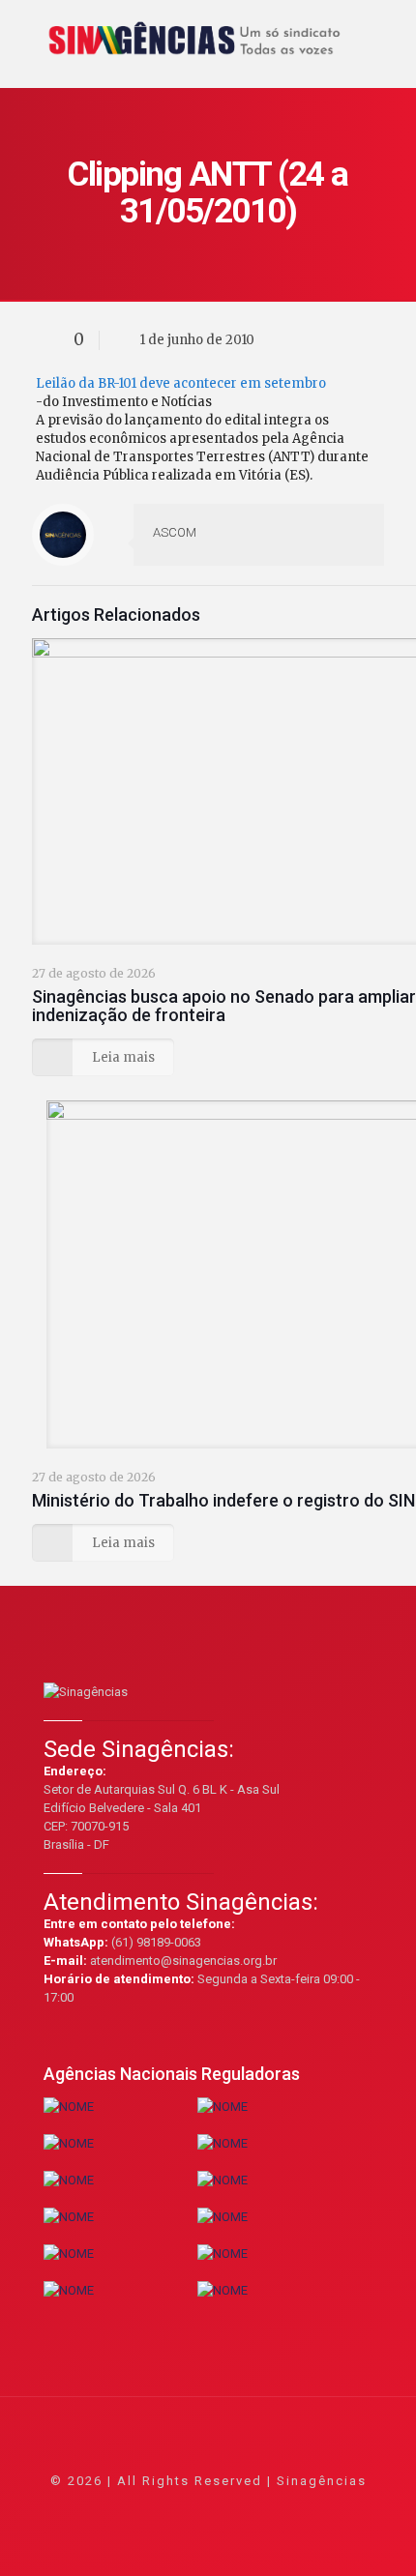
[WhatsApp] (130, 2508)
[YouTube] (208, 2508)
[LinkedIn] (235, 2508)
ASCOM (175, 532)
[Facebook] (156, 2508)
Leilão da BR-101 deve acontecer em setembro (181, 383)
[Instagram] (261, 2508)
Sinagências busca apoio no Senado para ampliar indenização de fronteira (224, 1006)
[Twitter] (182, 2508)
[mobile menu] (390, 29)
